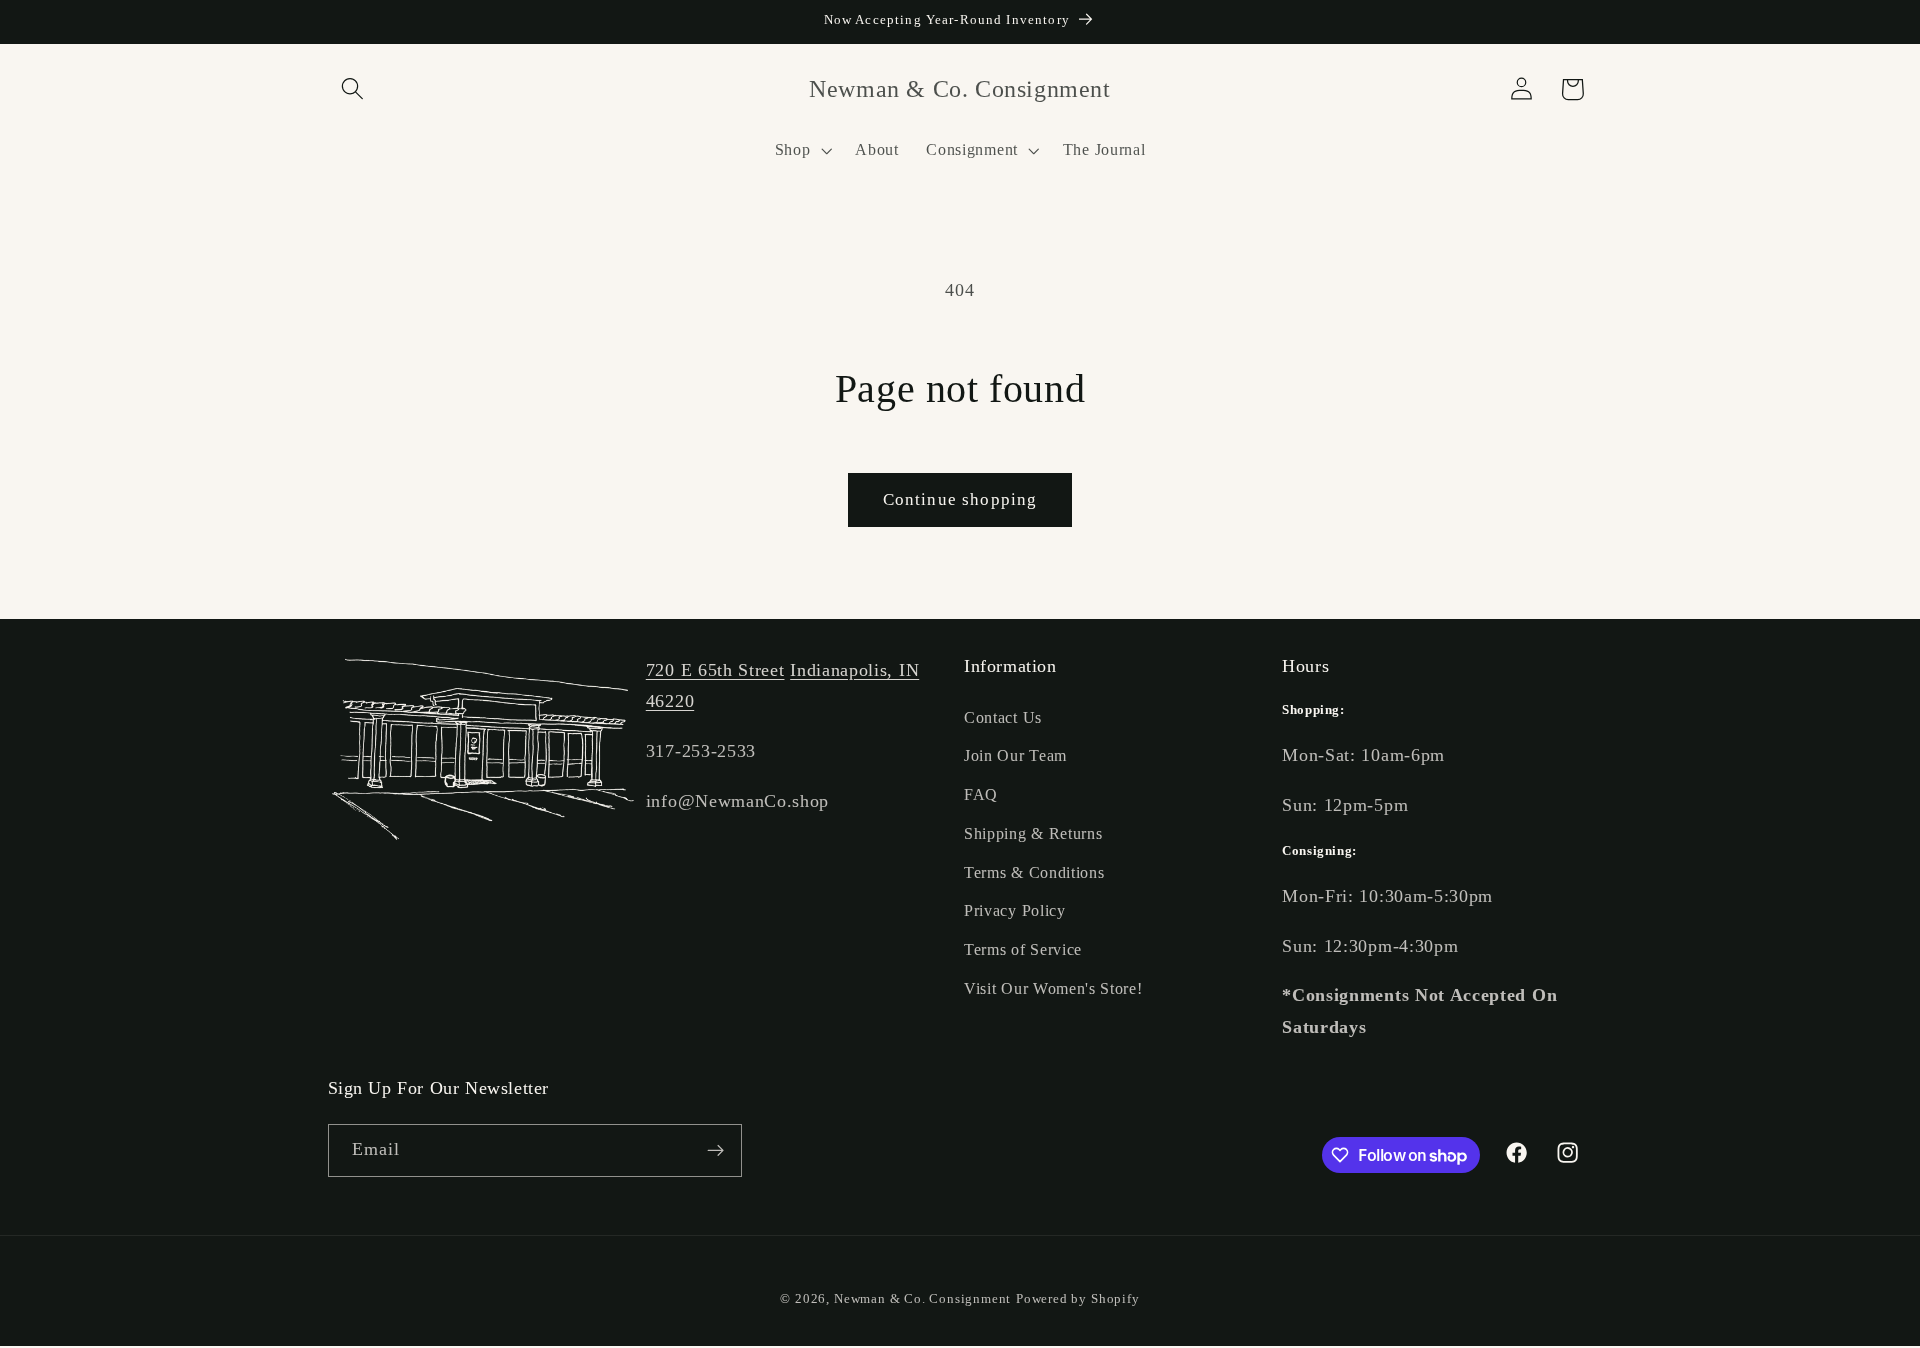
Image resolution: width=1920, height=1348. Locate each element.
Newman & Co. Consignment (922, 1299)
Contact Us (1003, 717)
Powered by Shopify (1078, 1299)
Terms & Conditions (1034, 872)
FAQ (981, 794)
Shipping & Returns (1033, 833)
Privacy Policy (1015, 911)
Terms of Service (1023, 949)
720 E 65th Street (715, 670)
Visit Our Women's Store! (1053, 988)
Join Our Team (1015, 755)
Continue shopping (960, 499)
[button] (353, 89)
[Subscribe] (715, 1151)
